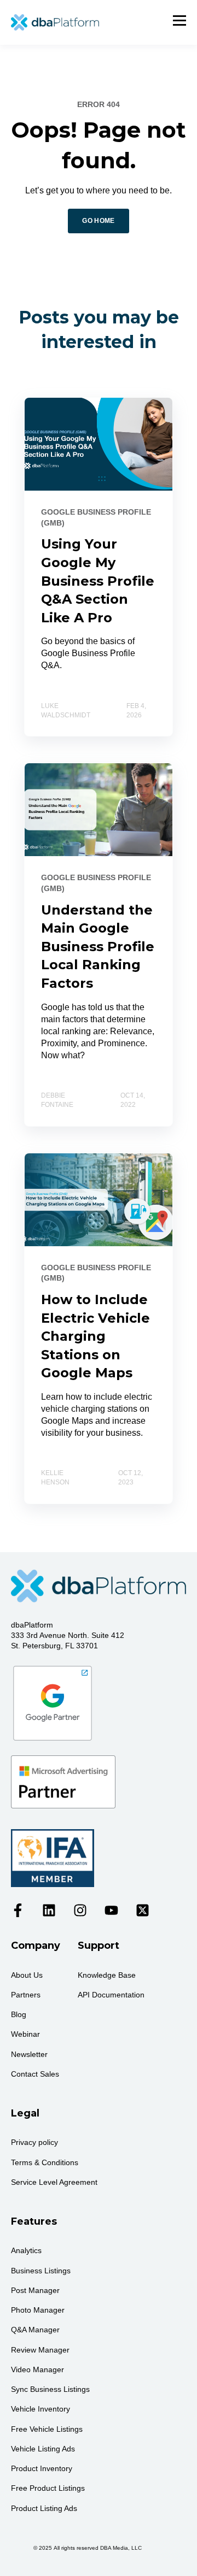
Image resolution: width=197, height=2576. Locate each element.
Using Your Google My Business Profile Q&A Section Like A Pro (98, 580)
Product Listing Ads (44, 2508)
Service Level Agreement (54, 2182)
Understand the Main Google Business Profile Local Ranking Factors (98, 947)
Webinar (25, 2034)
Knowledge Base (107, 1975)
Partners (26, 1995)
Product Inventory (42, 2468)
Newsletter (29, 2054)
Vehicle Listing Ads (43, 2449)
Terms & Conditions (45, 2162)
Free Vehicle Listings (47, 2429)
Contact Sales (35, 2074)
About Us (27, 1975)
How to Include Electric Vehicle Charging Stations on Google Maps (95, 1336)
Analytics (26, 2250)
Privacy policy (34, 2142)
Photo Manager (38, 2310)
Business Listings (41, 2271)
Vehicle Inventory (40, 2409)
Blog (19, 2014)
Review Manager (40, 2350)
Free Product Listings (48, 2488)
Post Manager (35, 2290)
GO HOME (99, 221)
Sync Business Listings (50, 2389)
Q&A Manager (35, 2330)
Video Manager (37, 2369)
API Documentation (111, 1995)
